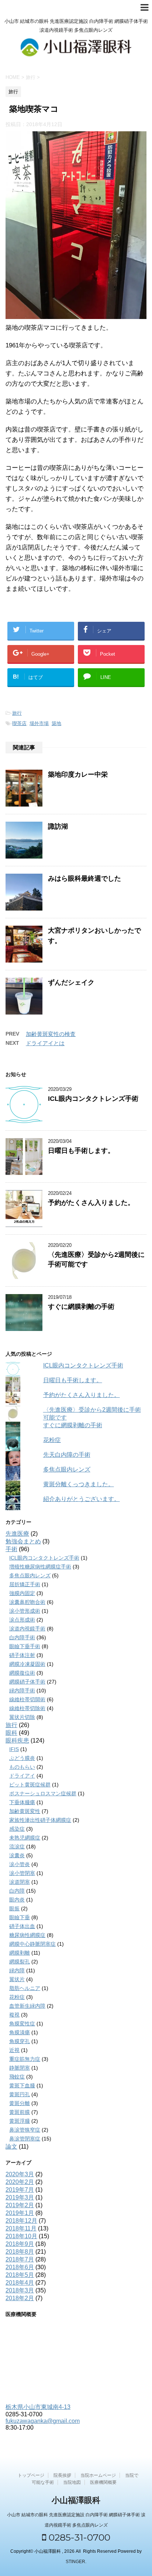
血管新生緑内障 (27, 2006)
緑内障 (17, 1970)
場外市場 (39, 723)
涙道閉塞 (20, 1882)
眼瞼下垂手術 (25, 1646)
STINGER (75, 2562)
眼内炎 (17, 1900)
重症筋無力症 (25, 2059)
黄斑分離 (20, 2103)
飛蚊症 (17, 2077)
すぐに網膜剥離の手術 (81, 1307)
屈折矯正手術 (25, 1584)
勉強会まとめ (23, 1541)
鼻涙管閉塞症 (25, 2139)
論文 (11, 2147)
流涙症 (17, 1847)
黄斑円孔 (20, 2094)
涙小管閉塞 (22, 1873)
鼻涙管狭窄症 (25, 2130)
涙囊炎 (17, 1855)
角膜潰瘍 (20, 2032)
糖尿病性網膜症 (27, 1935)
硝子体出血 (22, 1926)
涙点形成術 (22, 1620)
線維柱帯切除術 (27, 1708)
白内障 (17, 1891)
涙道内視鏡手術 (27, 1629)
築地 (56, 723)
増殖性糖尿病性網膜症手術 (40, 1567)
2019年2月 (20, 2205)
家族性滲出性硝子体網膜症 (40, 1820)
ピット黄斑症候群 (30, 1785)
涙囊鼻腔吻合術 (27, 1602)
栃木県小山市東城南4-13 (38, 2407)
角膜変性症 (22, 2024)
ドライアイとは (45, 1043)
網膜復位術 (22, 1673)
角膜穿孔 (20, 2041)
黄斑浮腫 (20, 2121)
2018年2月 (20, 2298)
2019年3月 (20, 2197)
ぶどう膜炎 (22, 1758)
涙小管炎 (20, 1864)
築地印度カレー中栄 (78, 774)
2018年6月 (20, 2267)
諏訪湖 (58, 826)
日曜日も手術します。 (81, 1151)
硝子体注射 (22, 1655)
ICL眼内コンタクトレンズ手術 (93, 1099)
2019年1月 (20, 2213)
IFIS (14, 1749)
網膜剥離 (20, 1953)
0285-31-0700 (78, 2537)
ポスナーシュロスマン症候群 (43, 1793)
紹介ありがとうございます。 (82, 1499)
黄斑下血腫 (22, 2086)
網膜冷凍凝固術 (27, 1664)
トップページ (31, 2475)
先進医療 (17, 1534)
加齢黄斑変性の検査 (51, 1034)
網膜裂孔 (20, 1962)
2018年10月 (21, 2236)
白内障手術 (22, 1637)
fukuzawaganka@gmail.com (43, 2421)
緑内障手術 (22, 1691)
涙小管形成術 (25, 1611)
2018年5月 (20, 2275)
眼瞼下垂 (20, 1917)
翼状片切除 (22, 1717)
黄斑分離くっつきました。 (79, 1484)
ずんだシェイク (71, 982)
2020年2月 (20, 2182)
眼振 (14, 1908)
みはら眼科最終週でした (84, 878)
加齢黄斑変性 (25, 1811)
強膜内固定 (22, 1593)
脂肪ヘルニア (25, 1988)
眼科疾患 (17, 1741)
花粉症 (52, 1440)
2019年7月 (20, 2190)
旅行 (17, 713)
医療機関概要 (103, 2482)
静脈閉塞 (20, 2068)
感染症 (17, 1829)
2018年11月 (21, 2228)
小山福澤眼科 (76, 2500)
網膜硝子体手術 (27, 1682)
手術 (11, 1549)
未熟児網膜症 (25, 1838)
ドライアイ (22, 1776)
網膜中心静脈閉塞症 (32, 1944)
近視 (14, 2050)
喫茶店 (19, 723)
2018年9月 (20, 2244)
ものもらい (22, 1767)
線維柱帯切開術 (27, 1699)
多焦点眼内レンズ (67, 1469)
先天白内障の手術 (67, 1455)
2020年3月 (20, 2174)
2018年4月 (20, 2283)
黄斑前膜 (20, 2112)
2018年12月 (21, 2221)
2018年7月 (20, 2259)
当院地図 (72, 2482)
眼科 (11, 1733)
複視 (14, 2015)
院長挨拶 (62, 2475)
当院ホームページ (98, 2475)
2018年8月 (20, 2252)
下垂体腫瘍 (22, 1802)
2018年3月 (20, 2290)
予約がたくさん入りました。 (91, 1203)
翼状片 (17, 1979)
